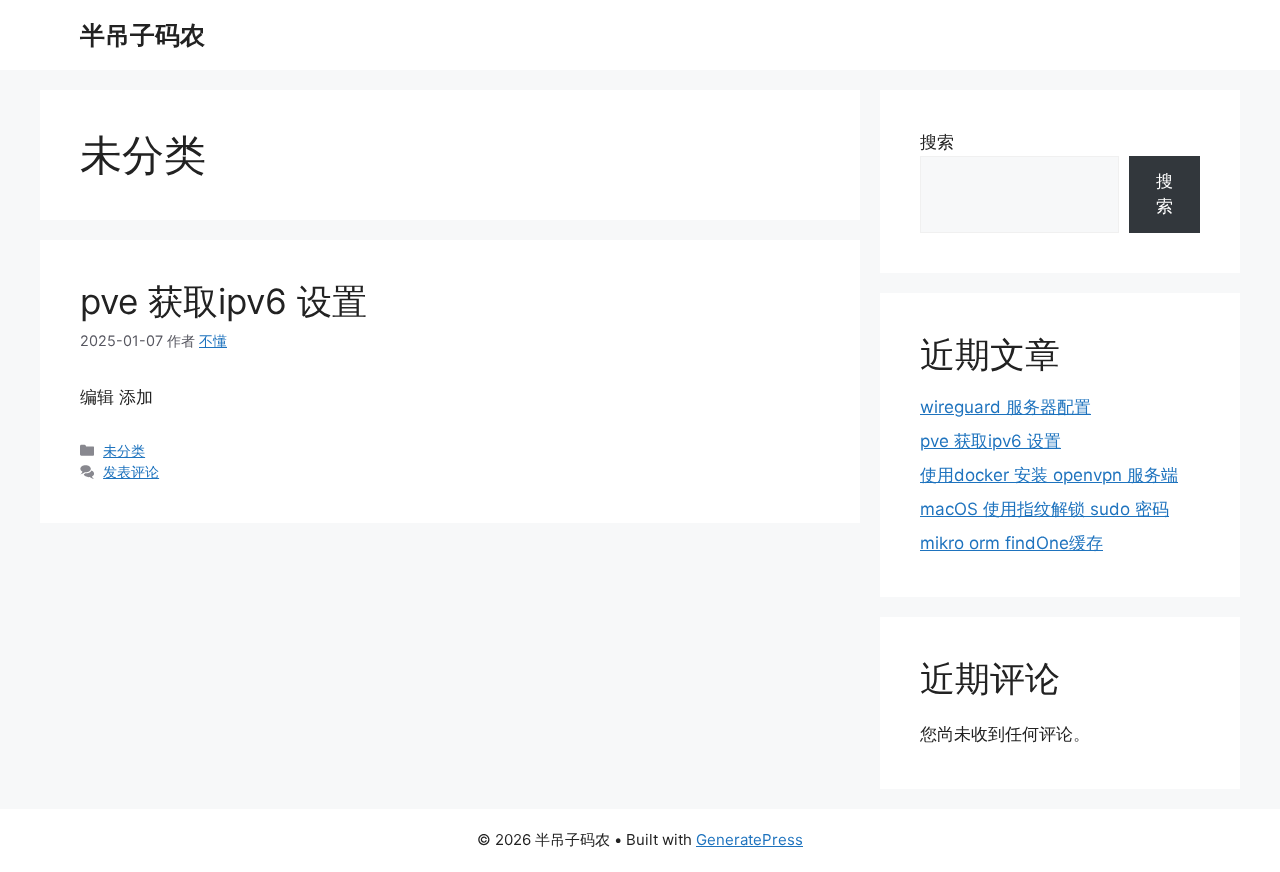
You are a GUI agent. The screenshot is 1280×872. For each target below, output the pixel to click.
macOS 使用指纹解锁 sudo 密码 (1044, 509)
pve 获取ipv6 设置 (223, 301)
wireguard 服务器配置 (1005, 407)
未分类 (124, 450)
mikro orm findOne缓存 (1011, 543)
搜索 (937, 142)
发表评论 (131, 471)
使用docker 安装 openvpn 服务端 (1049, 475)
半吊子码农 (142, 35)
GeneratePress (749, 839)
